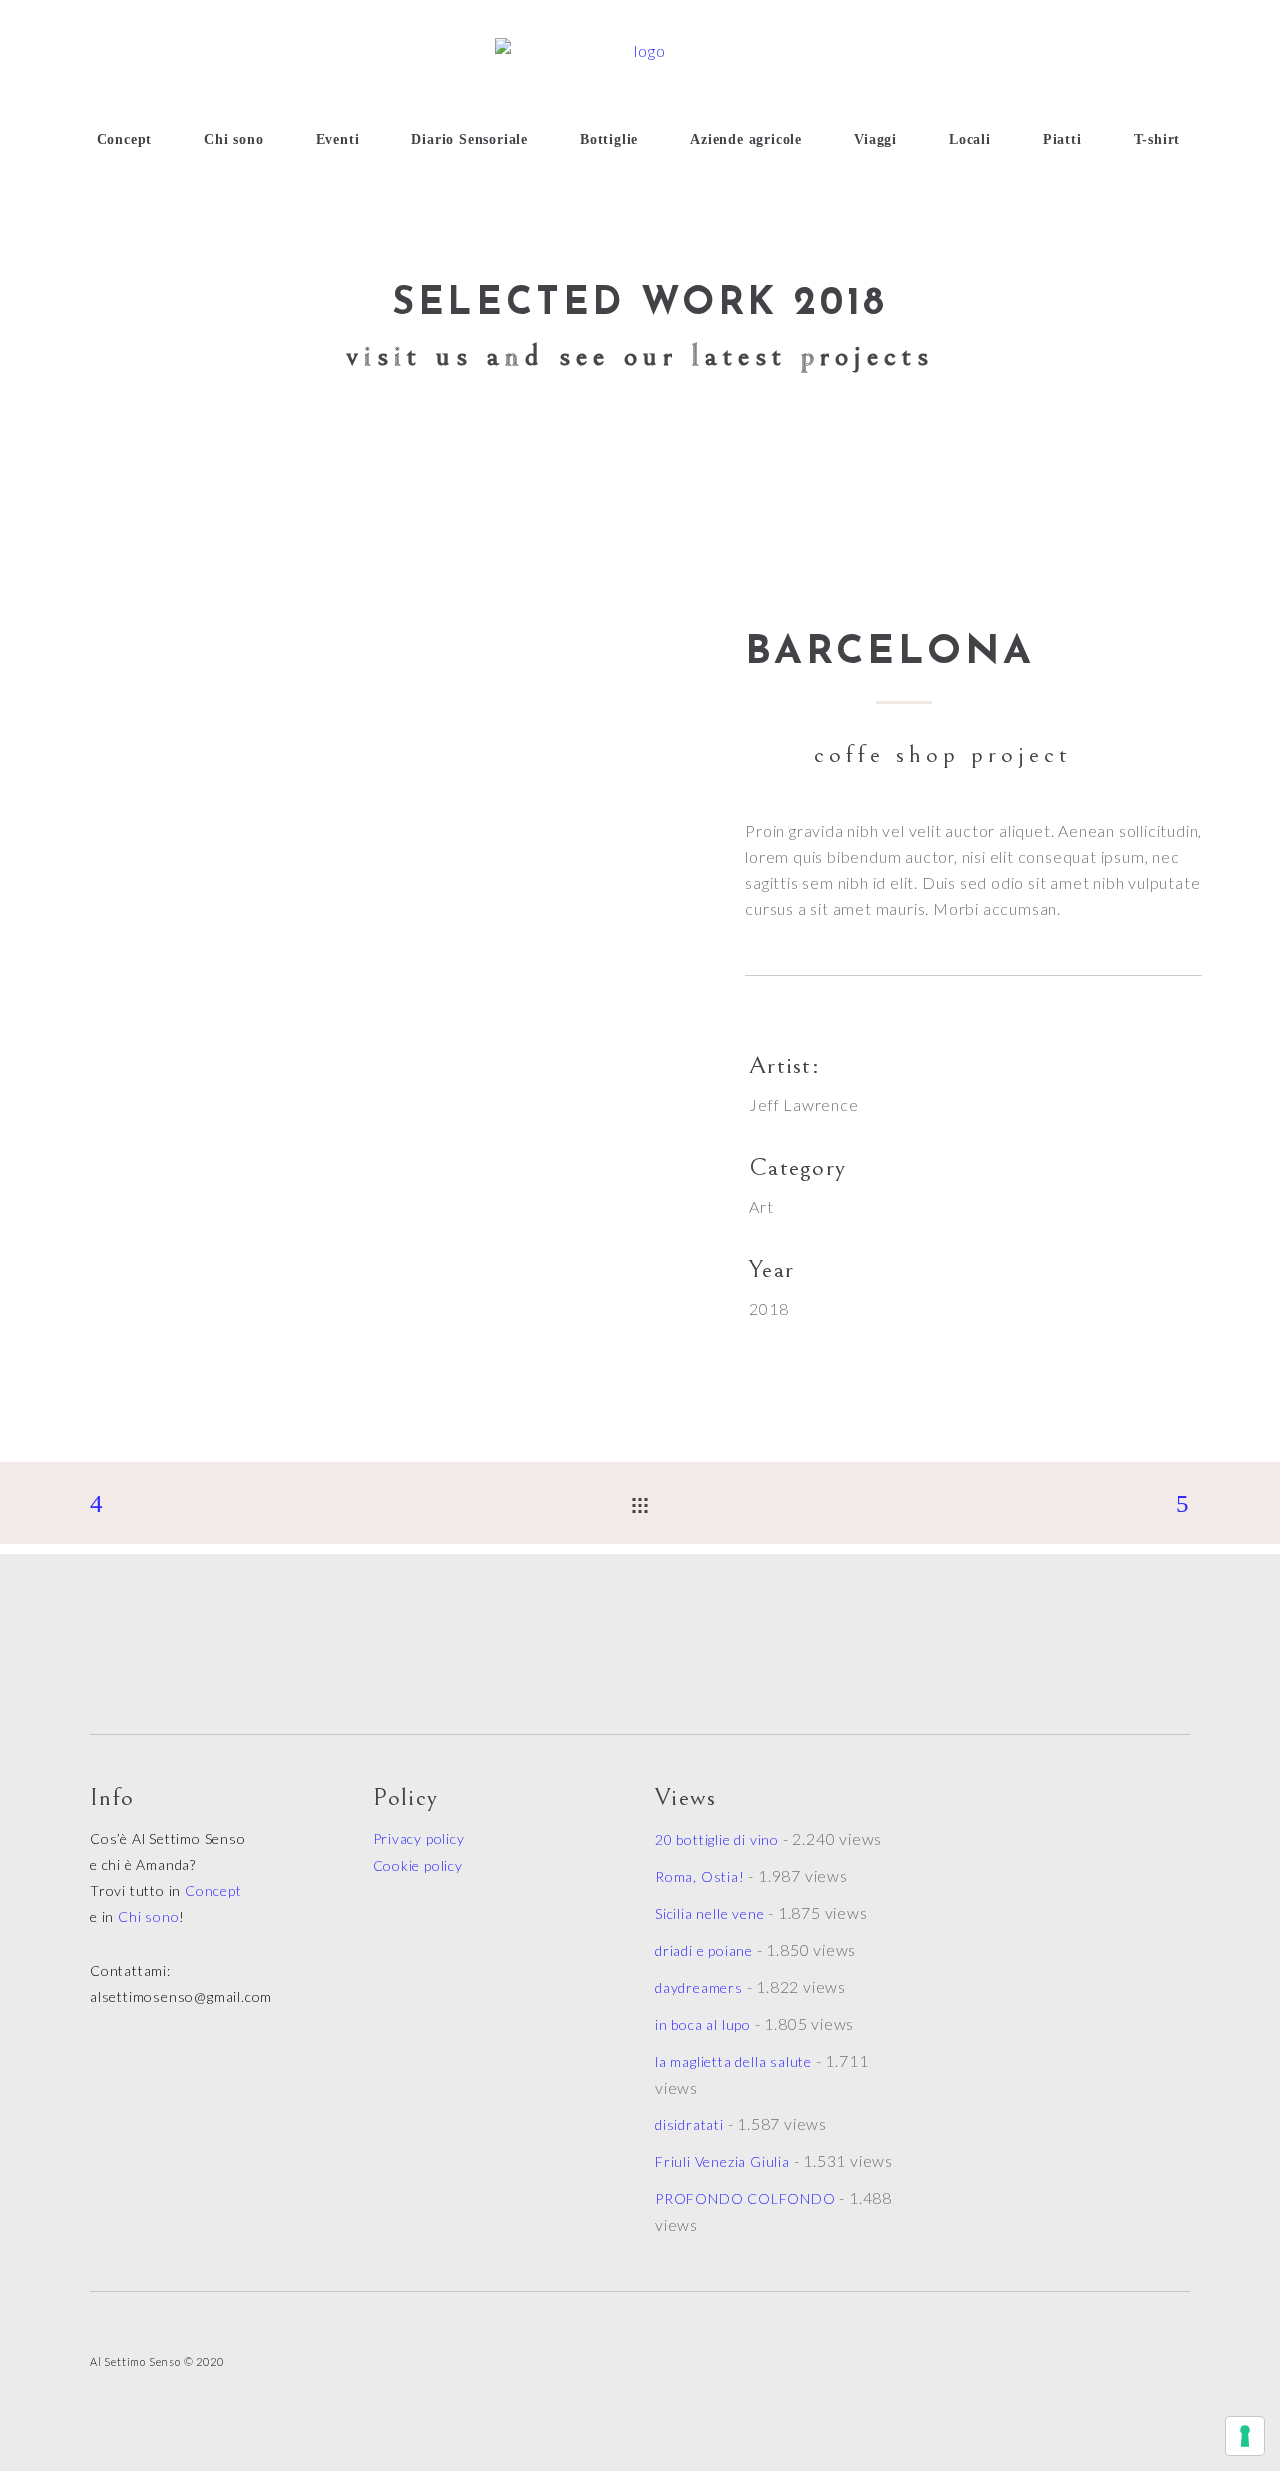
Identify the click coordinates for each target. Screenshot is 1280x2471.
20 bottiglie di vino (717, 1839)
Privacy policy (419, 1838)
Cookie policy (418, 1865)
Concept (213, 1890)
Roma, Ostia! (700, 1876)
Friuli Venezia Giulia (722, 2161)
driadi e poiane (704, 1950)
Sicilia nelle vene (709, 1913)
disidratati (689, 2124)
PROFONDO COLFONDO (745, 2198)
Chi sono (148, 1916)
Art (761, 1206)
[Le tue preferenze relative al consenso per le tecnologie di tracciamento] (1245, 2436)
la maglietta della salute (733, 2061)
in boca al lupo (703, 2024)
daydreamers (699, 1987)
